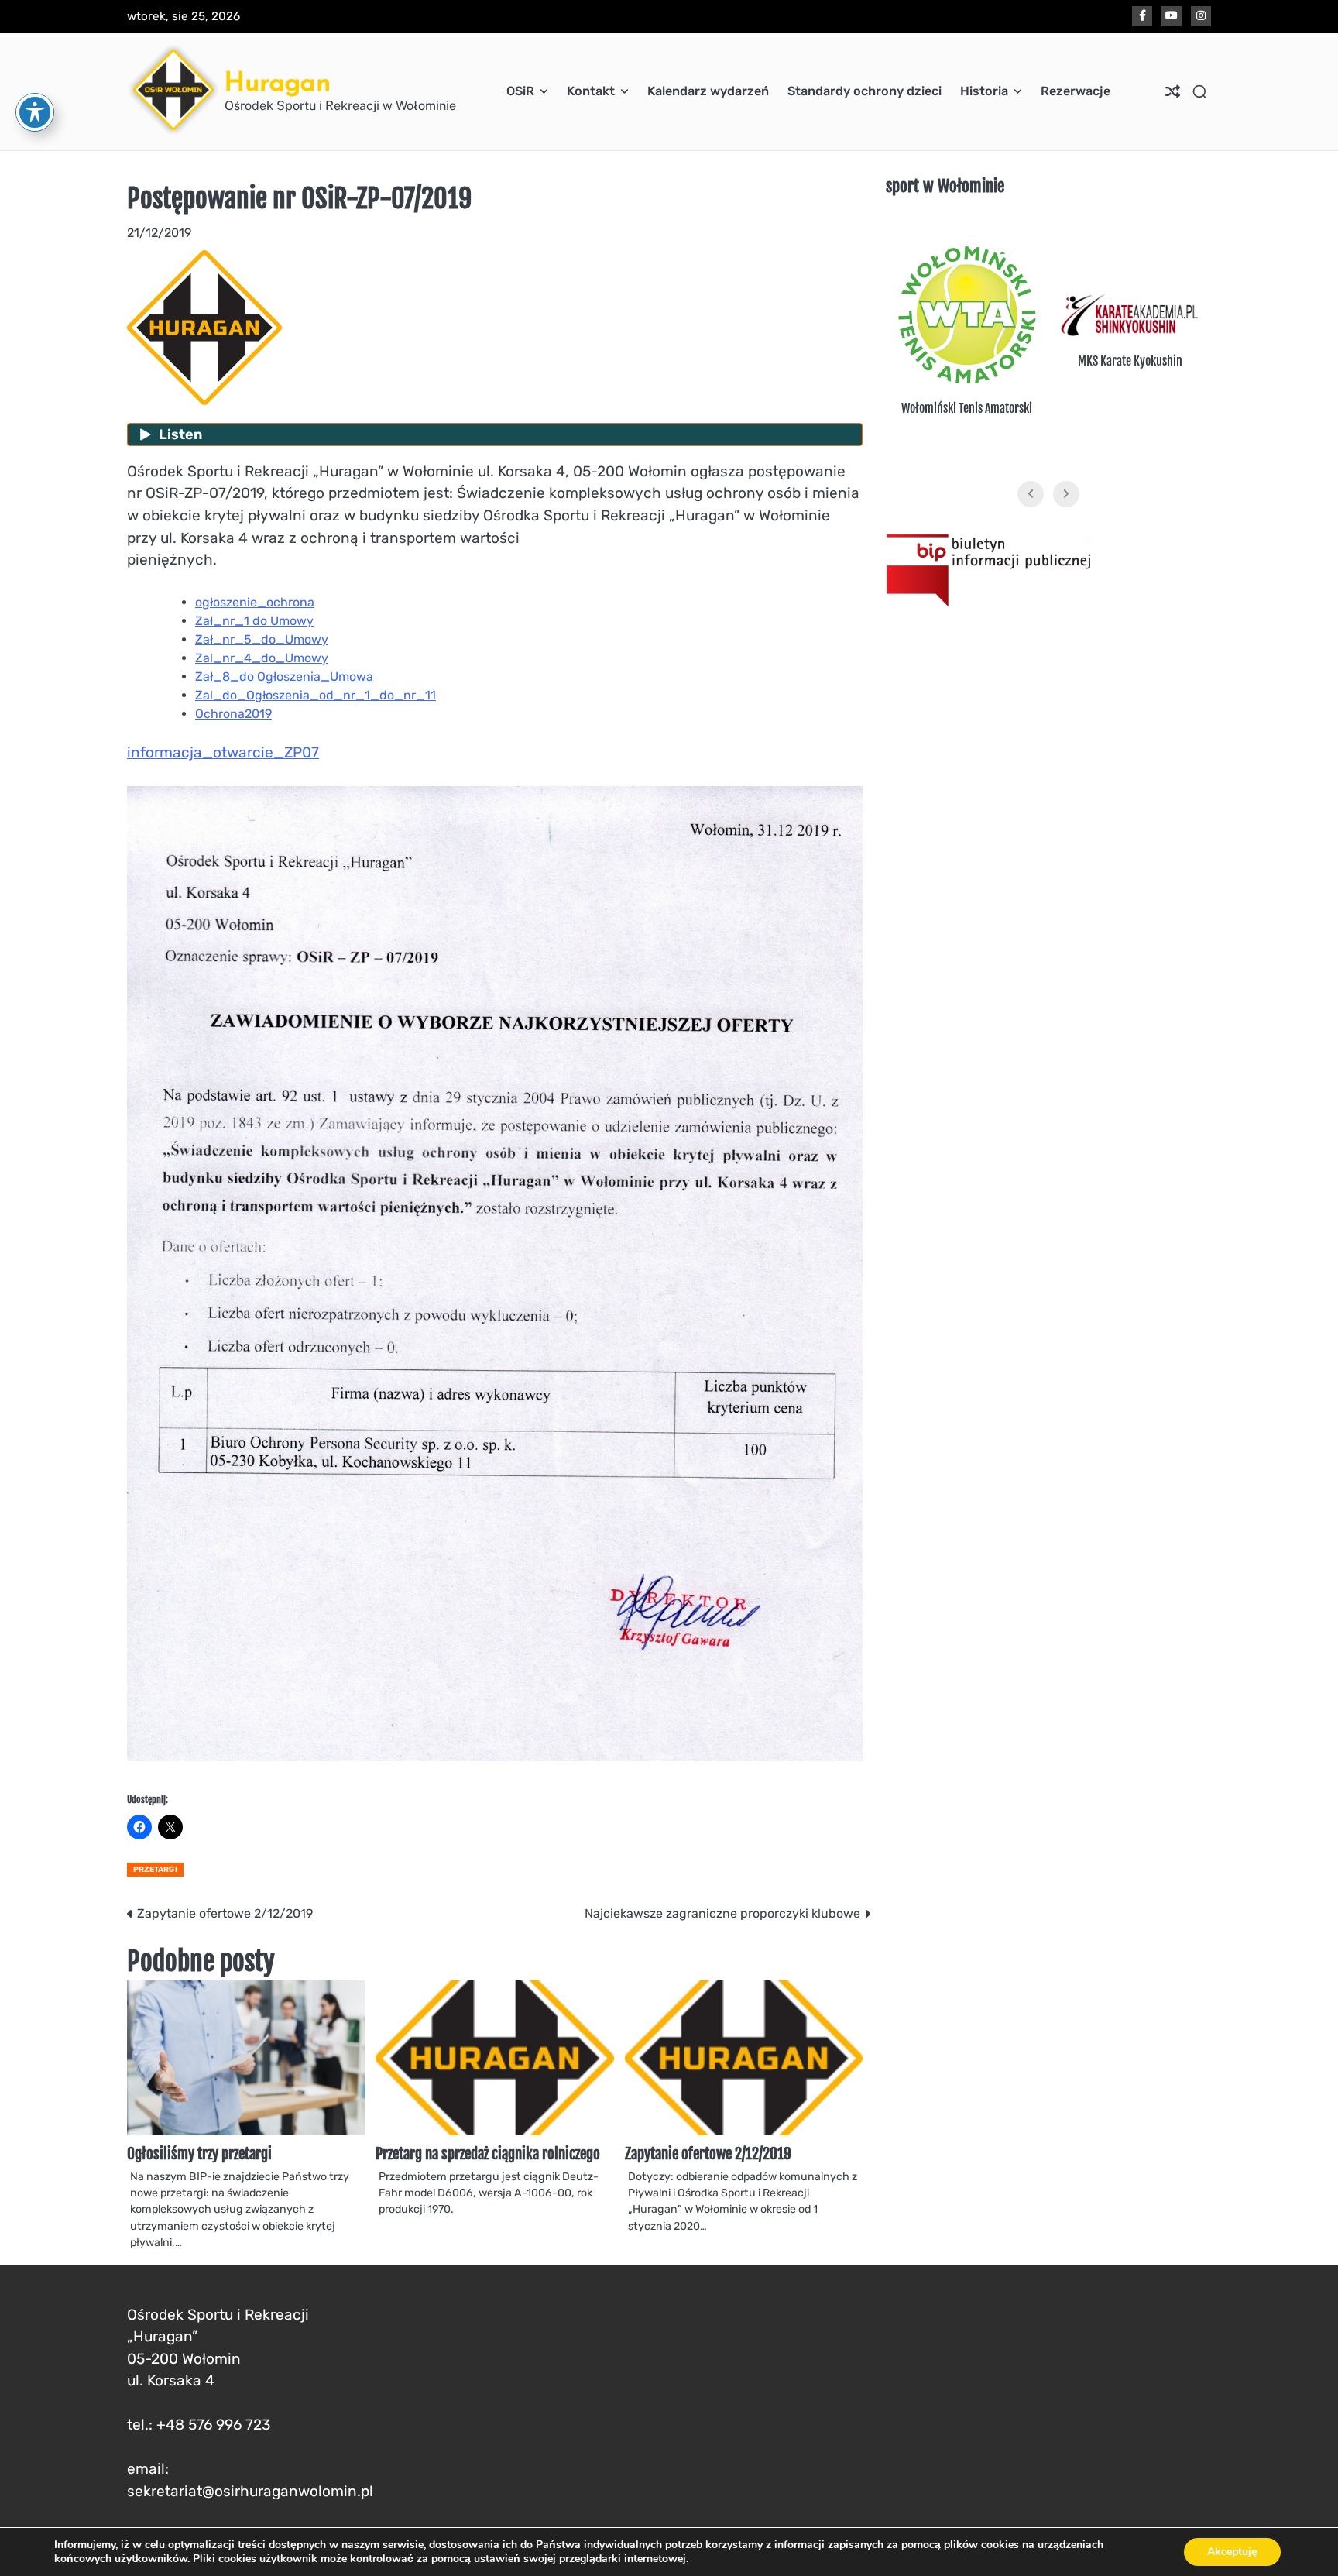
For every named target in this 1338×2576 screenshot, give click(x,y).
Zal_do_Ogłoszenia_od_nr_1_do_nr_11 (316, 695)
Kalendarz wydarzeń (708, 91)
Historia (984, 91)
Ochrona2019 (233, 714)
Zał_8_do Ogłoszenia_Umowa (284, 677)
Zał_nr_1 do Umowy (254, 621)
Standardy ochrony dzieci (865, 91)
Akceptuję (1232, 2552)
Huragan (278, 82)
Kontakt (591, 91)
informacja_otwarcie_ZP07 (223, 752)
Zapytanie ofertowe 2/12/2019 (708, 2154)
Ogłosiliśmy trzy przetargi (199, 2154)
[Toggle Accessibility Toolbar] (35, 112)
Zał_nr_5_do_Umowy (262, 639)
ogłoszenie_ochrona (255, 602)
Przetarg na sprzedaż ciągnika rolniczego (488, 2154)
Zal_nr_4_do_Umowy (262, 658)
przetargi (155, 1870)
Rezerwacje (1076, 91)
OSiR (520, 91)
